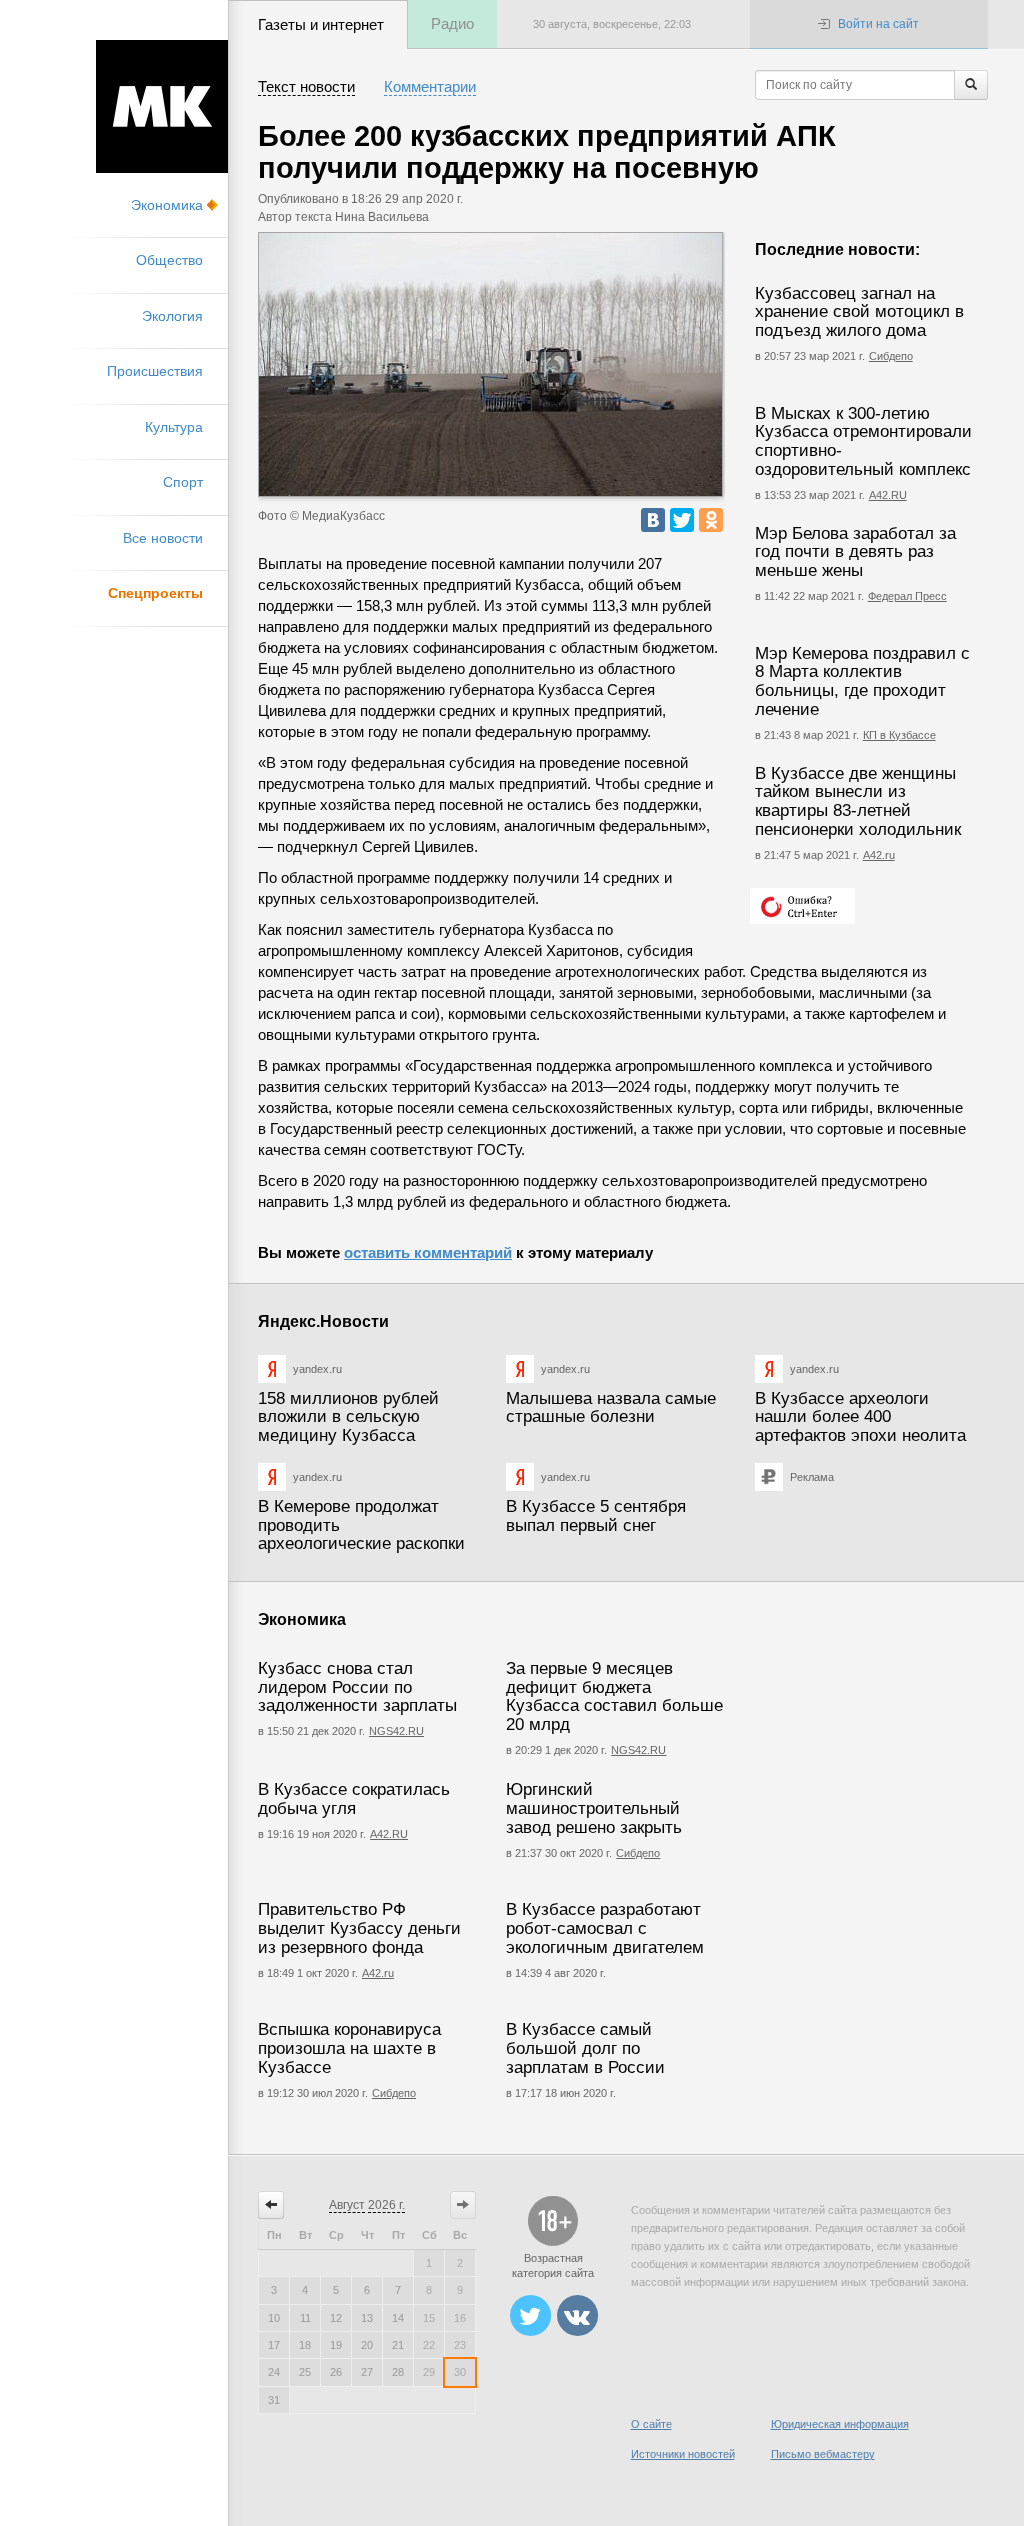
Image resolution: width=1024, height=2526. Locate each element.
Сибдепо (891, 356)
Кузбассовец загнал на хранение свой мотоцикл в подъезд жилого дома (859, 312)
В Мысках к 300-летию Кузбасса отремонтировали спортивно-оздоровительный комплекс (863, 441)
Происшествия (155, 371)
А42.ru (879, 855)
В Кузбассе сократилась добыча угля (354, 1799)
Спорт (183, 482)
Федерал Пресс (907, 596)
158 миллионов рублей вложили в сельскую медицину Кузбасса (348, 1417)
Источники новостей (683, 2454)
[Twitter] (682, 520)
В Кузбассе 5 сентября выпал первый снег (596, 1516)
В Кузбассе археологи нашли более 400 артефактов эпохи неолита (860, 1417)
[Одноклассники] (711, 520)
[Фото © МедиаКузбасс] (490, 364)
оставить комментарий (428, 1252)
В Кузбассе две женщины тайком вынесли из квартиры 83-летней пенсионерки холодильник (858, 801)
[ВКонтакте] (653, 520)
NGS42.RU (396, 1731)
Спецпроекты (155, 593)
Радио (452, 23)
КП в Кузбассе (899, 735)
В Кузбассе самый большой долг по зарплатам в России (585, 2048)
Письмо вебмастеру (823, 2454)
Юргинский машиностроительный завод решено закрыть (594, 1808)
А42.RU (888, 495)
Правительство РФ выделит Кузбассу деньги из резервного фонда (359, 1928)
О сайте (651, 2424)
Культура (174, 427)
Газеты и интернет (321, 24)
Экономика (167, 205)
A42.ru (378, 1973)
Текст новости (306, 86)
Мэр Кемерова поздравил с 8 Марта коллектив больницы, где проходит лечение (862, 681)
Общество (169, 260)
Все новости (163, 538)
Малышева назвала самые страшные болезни (611, 1408)
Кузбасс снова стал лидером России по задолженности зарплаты (357, 1687)
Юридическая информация (840, 2424)
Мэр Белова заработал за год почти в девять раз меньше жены (855, 552)
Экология (172, 316)
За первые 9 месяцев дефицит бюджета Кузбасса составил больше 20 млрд (614, 1696)
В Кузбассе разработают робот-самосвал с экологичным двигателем (605, 1928)
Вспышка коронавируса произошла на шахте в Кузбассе (349, 2048)
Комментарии (430, 86)
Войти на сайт (878, 24)
